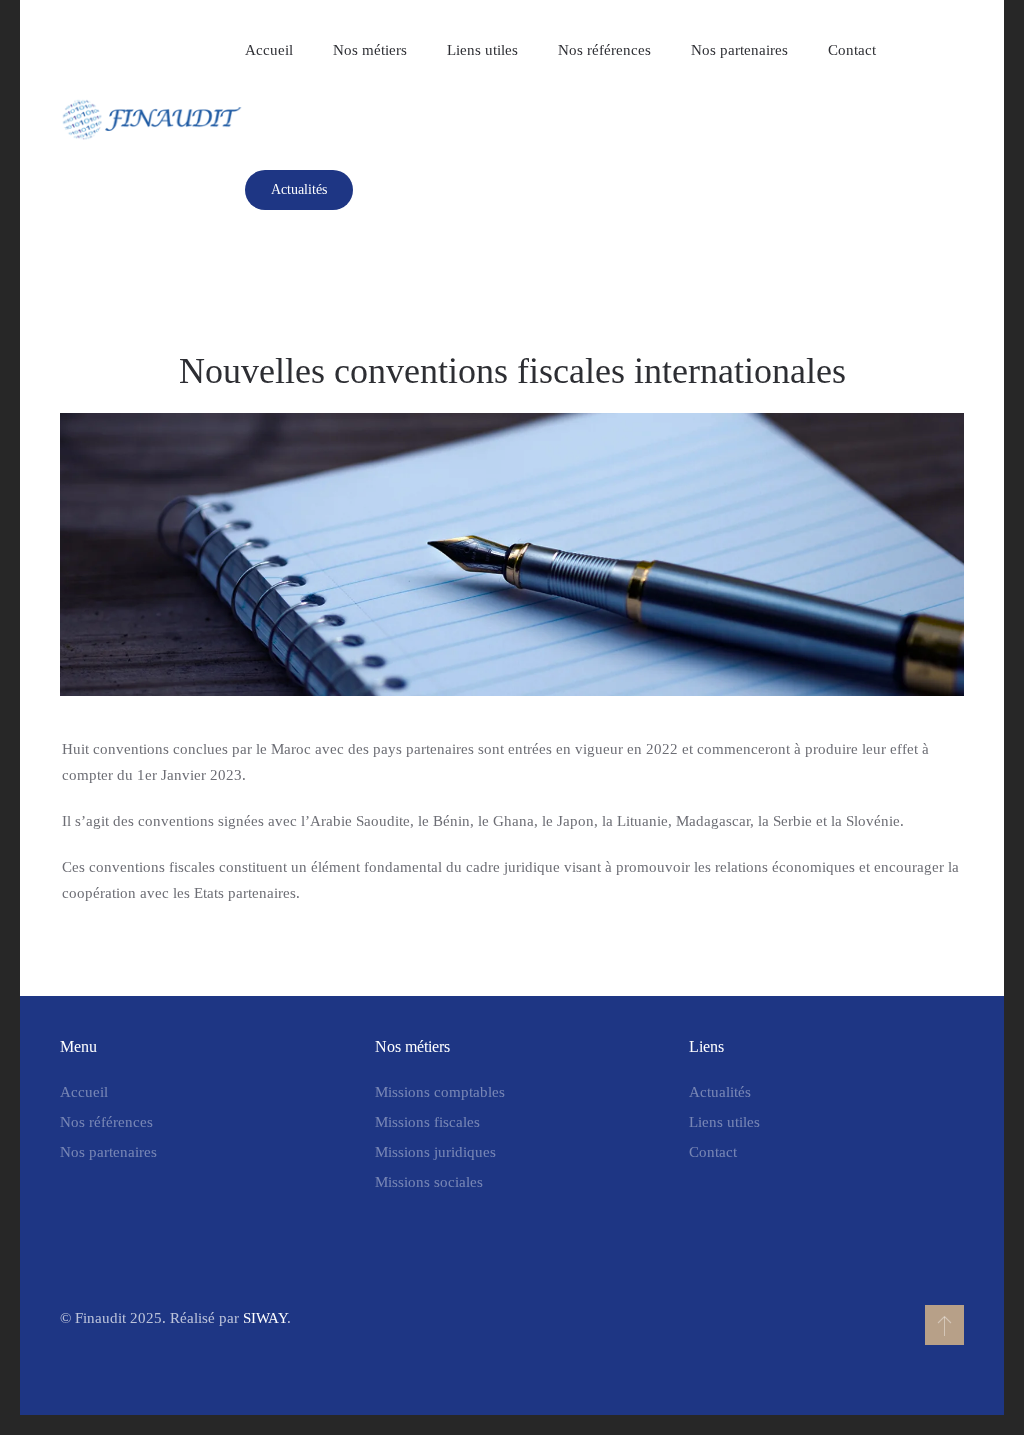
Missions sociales (429, 1182)
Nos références (604, 50)
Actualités (299, 189)
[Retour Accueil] (152, 120)
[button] (944, 1325)
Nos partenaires (739, 50)
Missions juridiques (435, 1152)
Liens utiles (482, 50)
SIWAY (265, 1318)
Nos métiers (370, 50)
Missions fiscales (427, 1122)
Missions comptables (440, 1092)
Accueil (269, 50)
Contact (852, 50)
